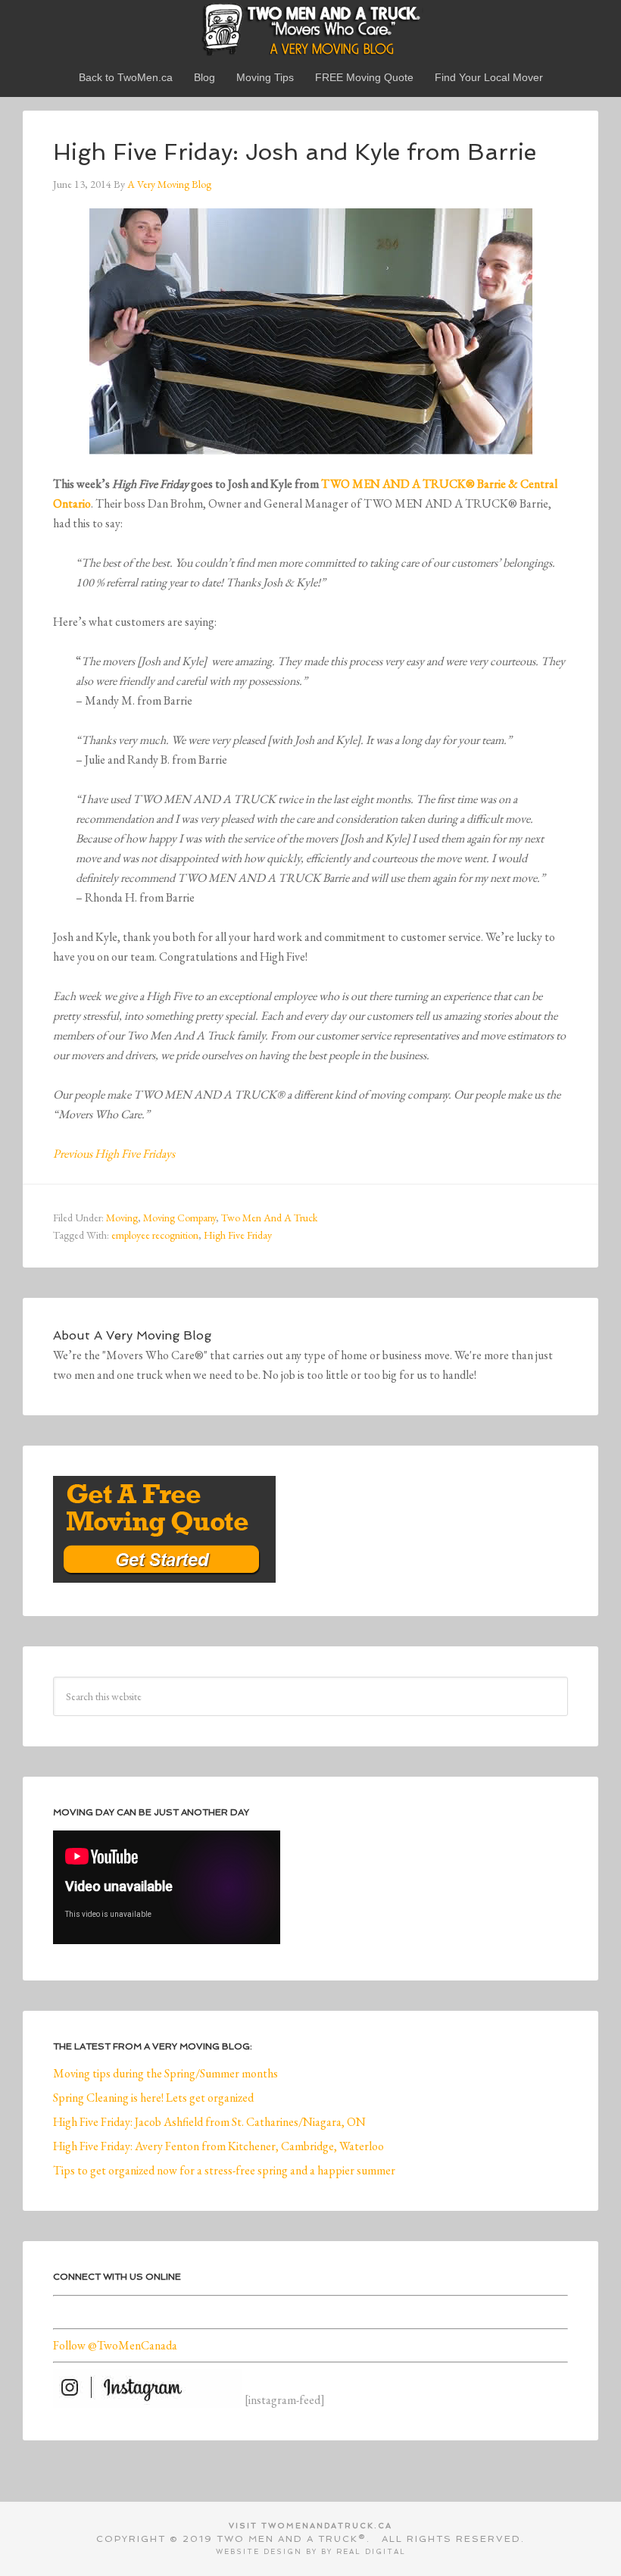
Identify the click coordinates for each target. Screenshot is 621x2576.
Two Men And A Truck (269, 1218)
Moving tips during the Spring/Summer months (165, 2073)
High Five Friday (238, 1235)
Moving (122, 1218)
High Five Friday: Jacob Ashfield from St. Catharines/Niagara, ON (209, 2122)
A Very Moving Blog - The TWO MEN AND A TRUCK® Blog (310, 29)
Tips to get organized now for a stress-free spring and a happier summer (224, 2170)
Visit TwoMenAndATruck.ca (310, 2526)
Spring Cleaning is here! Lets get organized (153, 2098)
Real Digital (371, 2552)
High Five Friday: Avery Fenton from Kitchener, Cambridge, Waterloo (218, 2146)
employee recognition (155, 1235)
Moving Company (179, 1218)
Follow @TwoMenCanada (115, 2345)
